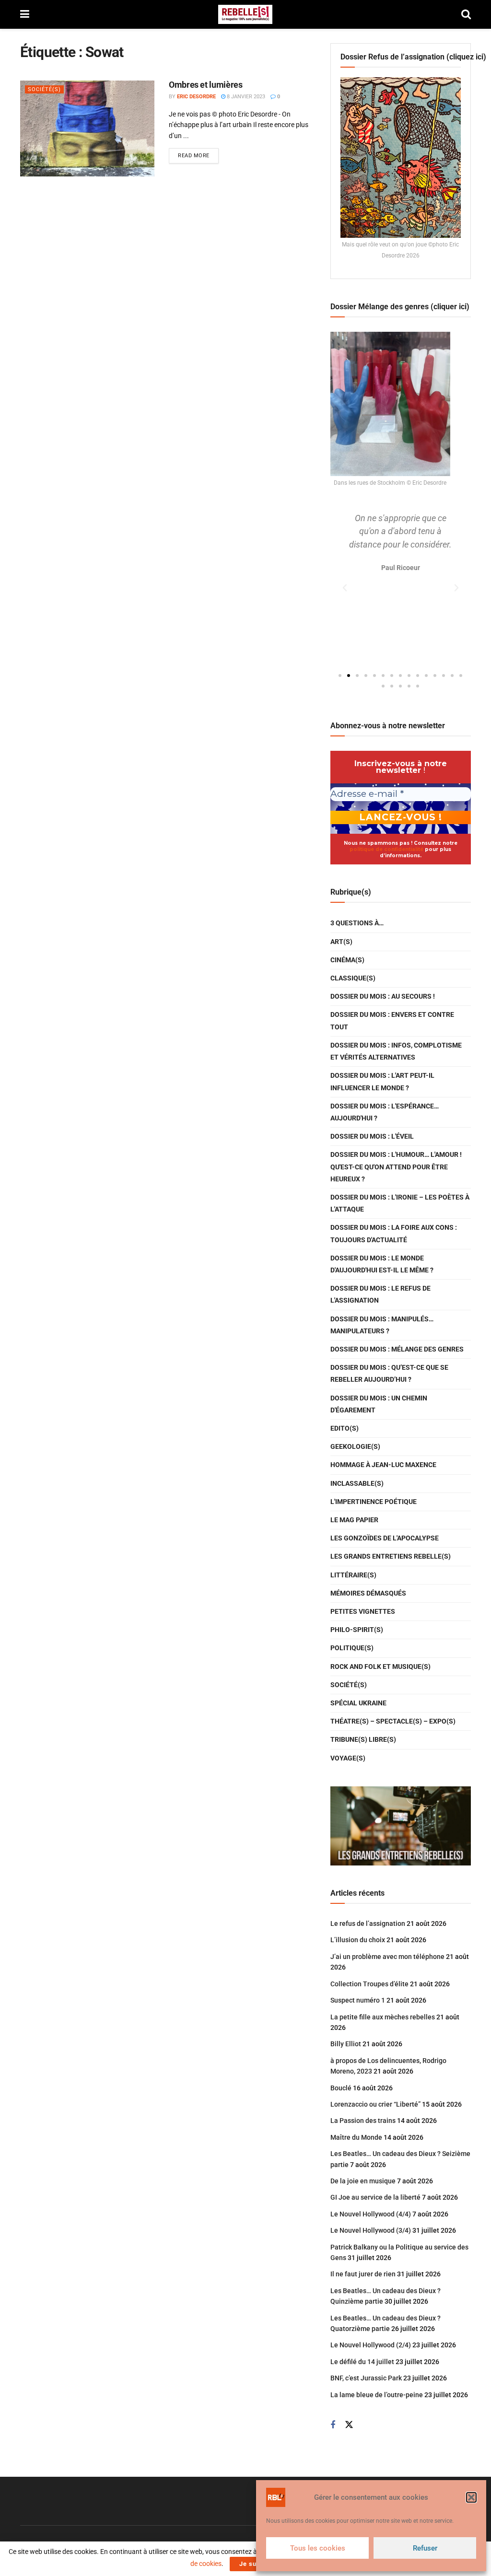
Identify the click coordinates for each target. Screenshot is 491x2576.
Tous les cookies (318, 2548)
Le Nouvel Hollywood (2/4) (371, 2345)
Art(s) (341, 942)
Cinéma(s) (347, 960)
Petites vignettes (363, 1611)
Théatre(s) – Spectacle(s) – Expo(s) (393, 1721)
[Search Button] (466, 14)
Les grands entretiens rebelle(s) (391, 1556)
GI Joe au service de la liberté (375, 2197)
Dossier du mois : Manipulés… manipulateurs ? (382, 1325)
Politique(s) (352, 1648)
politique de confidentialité (386, 849)
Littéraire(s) (353, 1575)
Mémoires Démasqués (368, 1593)
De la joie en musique (363, 2181)
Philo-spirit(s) (357, 1630)
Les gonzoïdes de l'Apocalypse (385, 1538)
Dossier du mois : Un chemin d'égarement (379, 1404)
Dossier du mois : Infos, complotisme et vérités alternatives (396, 1051)
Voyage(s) (348, 1758)
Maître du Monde (356, 2137)
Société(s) (44, 89)
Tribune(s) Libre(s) (363, 1739)
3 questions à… (357, 923)
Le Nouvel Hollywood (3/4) (371, 2230)
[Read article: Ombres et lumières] (87, 128)
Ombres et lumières (206, 85)
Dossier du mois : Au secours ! (383, 996)
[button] (471, 2497)
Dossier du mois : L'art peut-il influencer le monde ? (382, 1081)
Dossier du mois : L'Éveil (372, 1136)
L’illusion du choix (358, 1940)
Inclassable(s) (357, 1483)
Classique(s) (353, 978)
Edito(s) (345, 1428)
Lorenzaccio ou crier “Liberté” (375, 2104)
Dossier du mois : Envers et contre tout (392, 1020)
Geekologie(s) (355, 1446)
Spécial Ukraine (358, 1703)
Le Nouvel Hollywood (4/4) (371, 2214)
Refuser (425, 2548)
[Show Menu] (25, 14)
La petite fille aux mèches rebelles (383, 2017)
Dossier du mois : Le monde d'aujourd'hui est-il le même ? (382, 1264)
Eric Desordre (196, 97)
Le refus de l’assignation (368, 1923)
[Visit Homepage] (245, 14)
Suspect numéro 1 (358, 2000)
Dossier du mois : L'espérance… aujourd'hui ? (385, 1112)
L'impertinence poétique (374, 1502)
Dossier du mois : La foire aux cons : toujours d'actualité (394, 1233)
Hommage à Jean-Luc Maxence (383, 1465)
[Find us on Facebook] (333, 2425)
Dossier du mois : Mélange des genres (397, 1349)
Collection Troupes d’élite (369, 1984)
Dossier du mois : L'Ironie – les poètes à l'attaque (400, 1203)
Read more (198, 153)
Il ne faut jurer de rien (363, 2274)
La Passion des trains (363, 2121)
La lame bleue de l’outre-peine (377, 2395)
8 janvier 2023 (245, 97)
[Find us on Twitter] (349, 2425)
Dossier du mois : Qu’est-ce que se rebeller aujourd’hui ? (389, 1373)
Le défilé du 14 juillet (362, 2362)
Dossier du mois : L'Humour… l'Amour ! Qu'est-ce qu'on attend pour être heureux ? (396, 1166)
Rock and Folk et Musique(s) (380, 1667)
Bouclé (341, 2088)
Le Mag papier (354, 1520)
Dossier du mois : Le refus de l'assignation (380, 1294)
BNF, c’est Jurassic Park (366, 2378)
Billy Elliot (346, 2044)
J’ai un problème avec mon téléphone (387, 1957)
